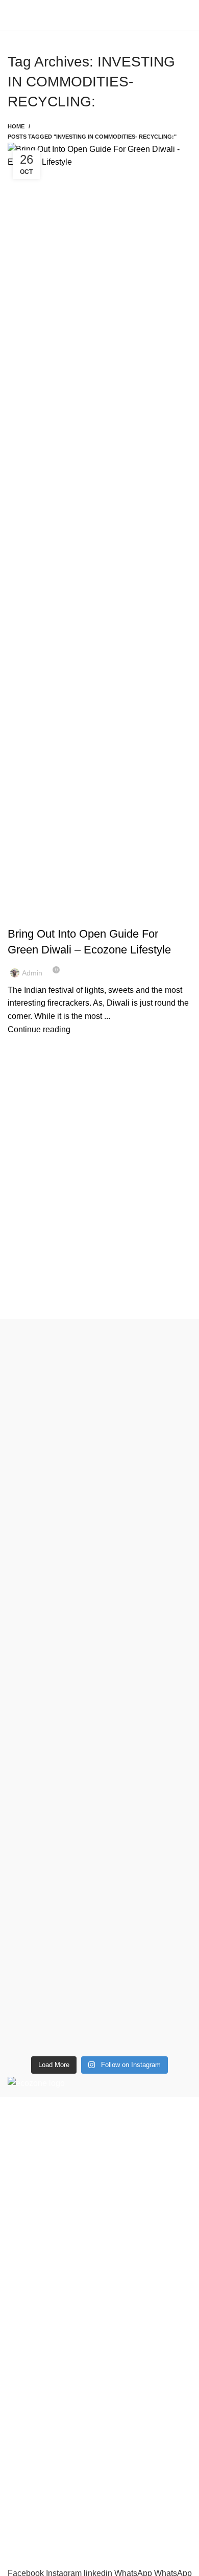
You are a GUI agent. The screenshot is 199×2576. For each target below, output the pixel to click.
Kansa (19, 2322)
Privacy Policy (33, 2355)
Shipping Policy (36, 2393)
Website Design (107, 2547)
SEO (60, 2547)
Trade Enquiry (33, 2503)
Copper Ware (146, 916)
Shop (17, 2445)
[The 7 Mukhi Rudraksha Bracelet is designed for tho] (99, 1690)
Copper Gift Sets (38, 2303)
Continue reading (39, 1029)
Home (16, 126)
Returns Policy (34, 2374)
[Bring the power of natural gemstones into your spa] (99, 1450)
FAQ (16, 2484)
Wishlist (22, 2464)
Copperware (30, 2264)
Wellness (24, 2283)
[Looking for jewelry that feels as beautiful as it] (99, 1949)
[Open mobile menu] (12, 15)
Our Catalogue (34, 2522)
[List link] (99, 2180)
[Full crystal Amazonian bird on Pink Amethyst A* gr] (99, 1826)
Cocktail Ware (38, 916)
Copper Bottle (94, 916)
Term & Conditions (41, 2412)
